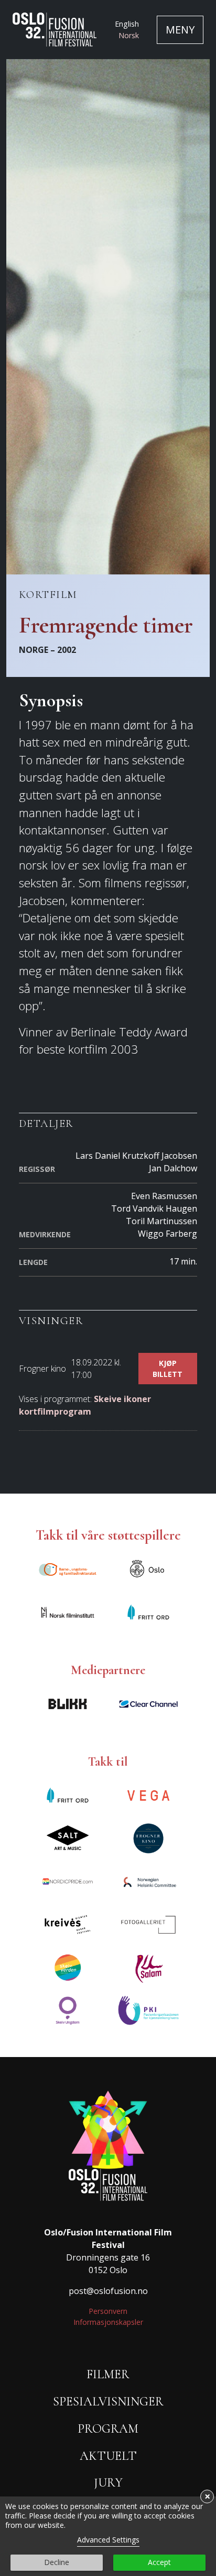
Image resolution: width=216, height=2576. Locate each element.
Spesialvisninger (108, 2402)
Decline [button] (57, 2562)
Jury (108, 2483)
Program (108, 2429)
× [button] (207, 2496)
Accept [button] (159, 2562)
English (127, 24)
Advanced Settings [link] (108, 2540)
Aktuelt (108, 2456)
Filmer (108, 2374)
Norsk (129, 35)
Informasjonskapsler (108, 2322)
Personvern (108, 2311)
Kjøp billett (168, 1369)
